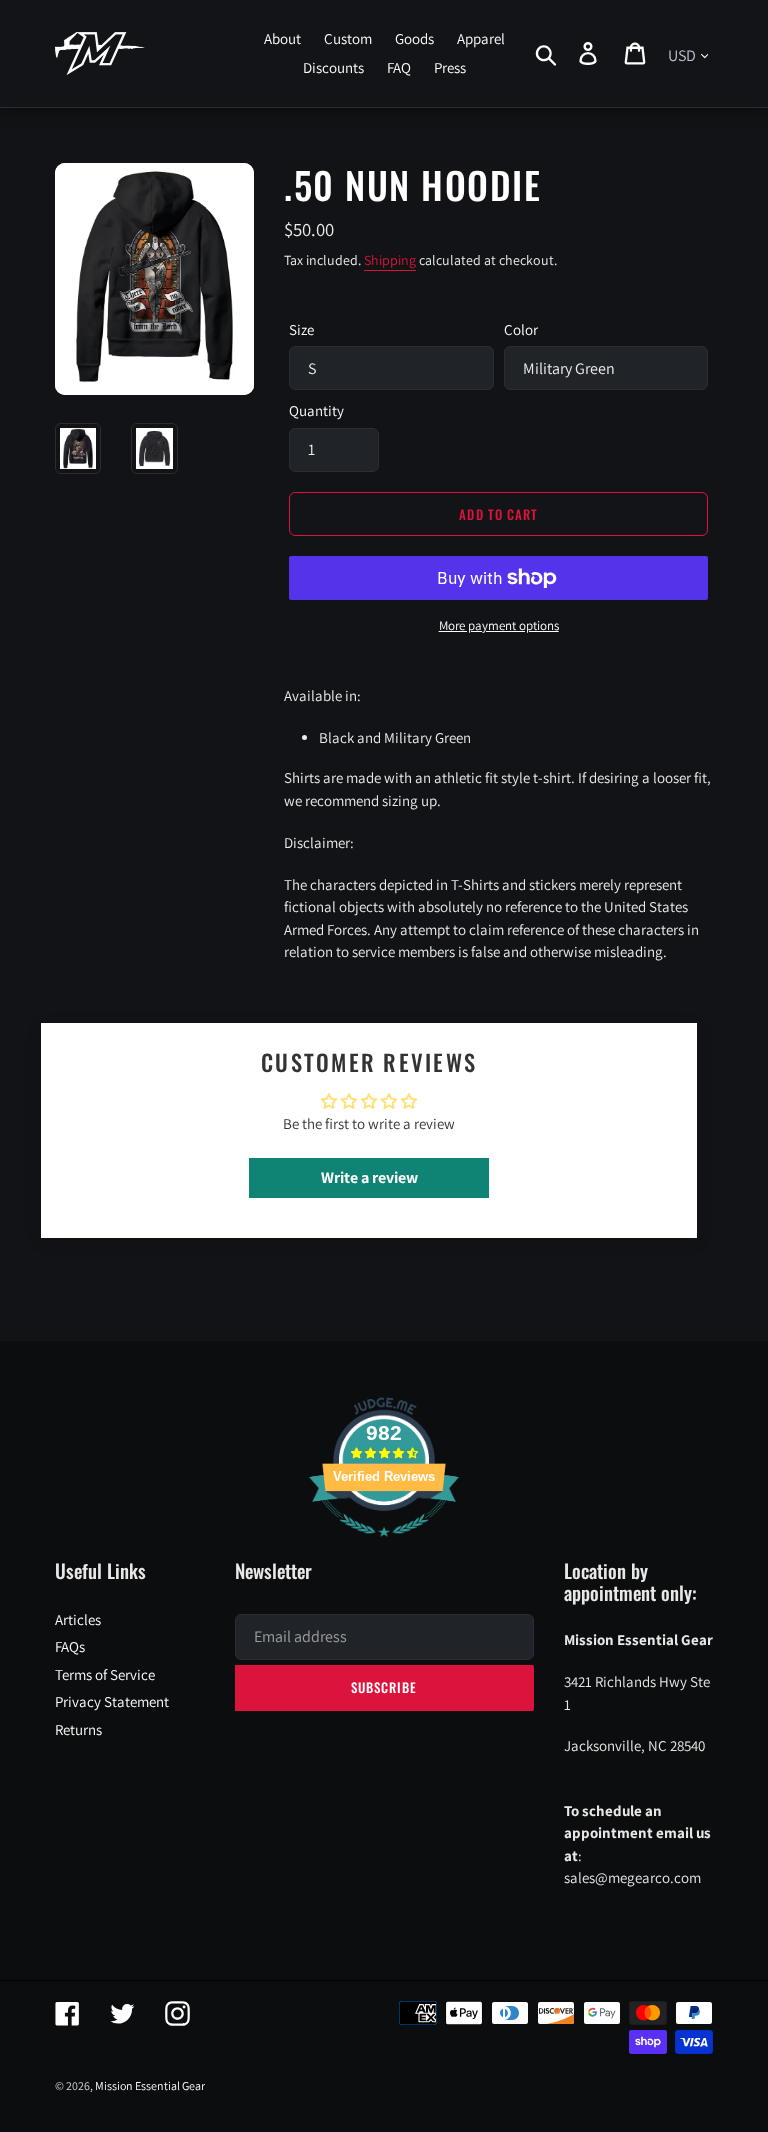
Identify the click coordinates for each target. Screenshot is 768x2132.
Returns (78, 1729)
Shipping (390, 260)
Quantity (316, 410)
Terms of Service (105, 1674)
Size (301, 329)
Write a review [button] (369, 1177)
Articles (78, 1619)
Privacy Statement (112, 1701)
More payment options (499, 625)
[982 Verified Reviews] (384, 1546)
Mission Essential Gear (150, 2085)
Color (521, 329)
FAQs (70, 1646)
